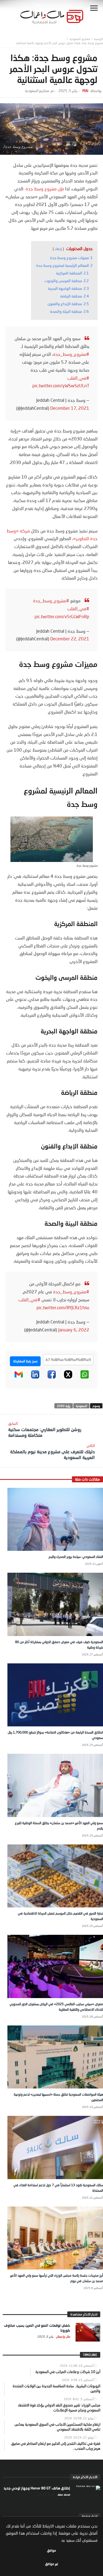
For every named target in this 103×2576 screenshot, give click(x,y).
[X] (68, 1377)
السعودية (81, 1406)
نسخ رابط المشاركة (25, 1361)
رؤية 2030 (64, 1406)
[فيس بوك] (52, 1377)
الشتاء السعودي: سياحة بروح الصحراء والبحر (76, 1557)
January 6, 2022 (74, 1330)
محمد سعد (63, 2494)
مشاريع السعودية (80, 39)
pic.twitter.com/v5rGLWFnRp (62, 616)
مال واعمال (63, 2336)
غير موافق (52, 2564)
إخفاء (58, 249)
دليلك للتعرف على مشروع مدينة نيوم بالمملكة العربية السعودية (52, 1452)
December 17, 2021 (70, 408)
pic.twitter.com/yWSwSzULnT (61, 386)
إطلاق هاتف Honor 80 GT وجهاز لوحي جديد (37, 2488)
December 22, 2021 (70, 639)
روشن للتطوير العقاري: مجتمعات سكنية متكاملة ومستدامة (45, 1429)
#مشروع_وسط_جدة (71, 354)
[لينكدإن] (35, 1377)
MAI (85, 91)
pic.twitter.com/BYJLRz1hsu (63, 1307)
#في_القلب (78, 378)
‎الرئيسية (98, 39)
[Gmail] (19, 1377)
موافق (51, 2550)
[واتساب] (85, 1377)
